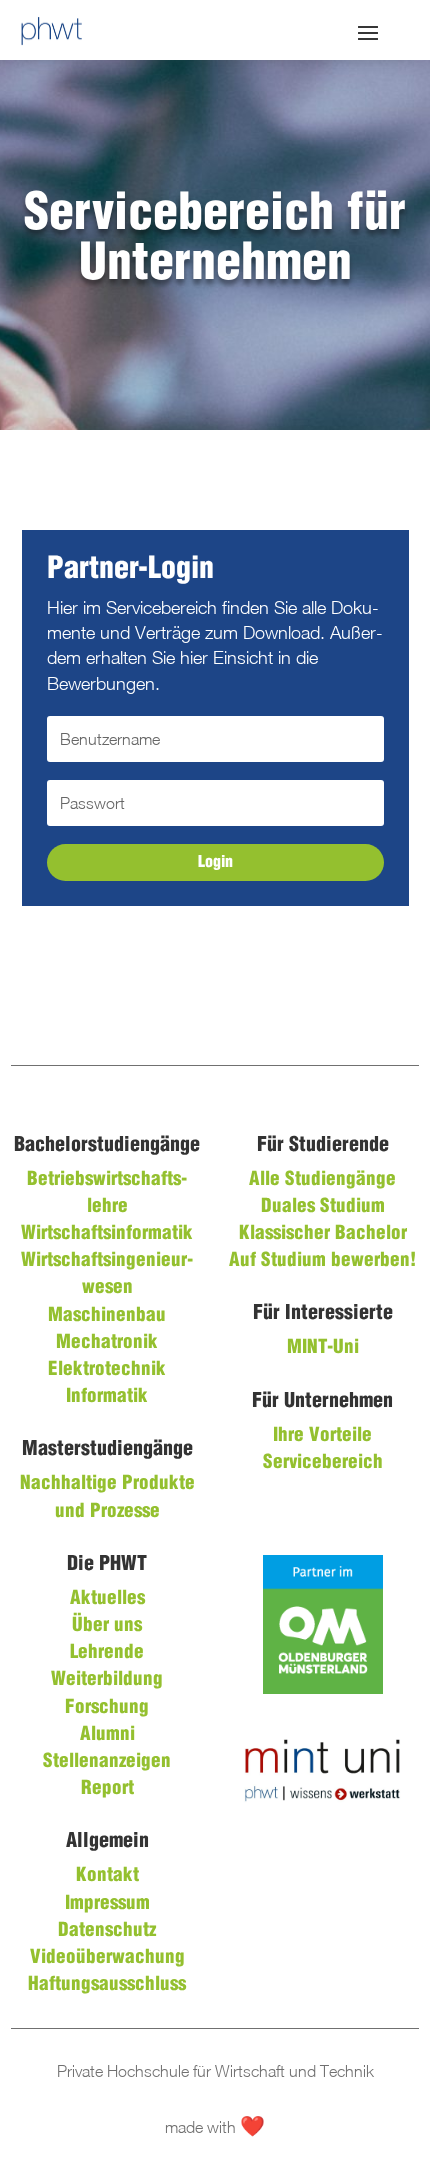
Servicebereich (323, 1463)
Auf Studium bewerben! (322, 1261)
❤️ (252, 2127)
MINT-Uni (323, 1348)
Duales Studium (323, 1207)
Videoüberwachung (107, 1958)
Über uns (107, 1626)
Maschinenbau (107, 1316)
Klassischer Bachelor (323, 1234)
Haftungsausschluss (107, 1985)
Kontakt (107, 1876)
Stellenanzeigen (107, 1762)
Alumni (107, 1735)
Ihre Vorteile (322, 1436)
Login (215, 862)
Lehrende (107, 1653)
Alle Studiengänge (322, 1180)
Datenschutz (107, 1931)
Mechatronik (107, 1343)
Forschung (107, 1708)
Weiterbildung (107, 1680)
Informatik (107, 1397)
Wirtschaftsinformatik (107, 1234)
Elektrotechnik (107, 1370)
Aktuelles (107, 1599)
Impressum (107, 1904)
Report (107, 1789)
